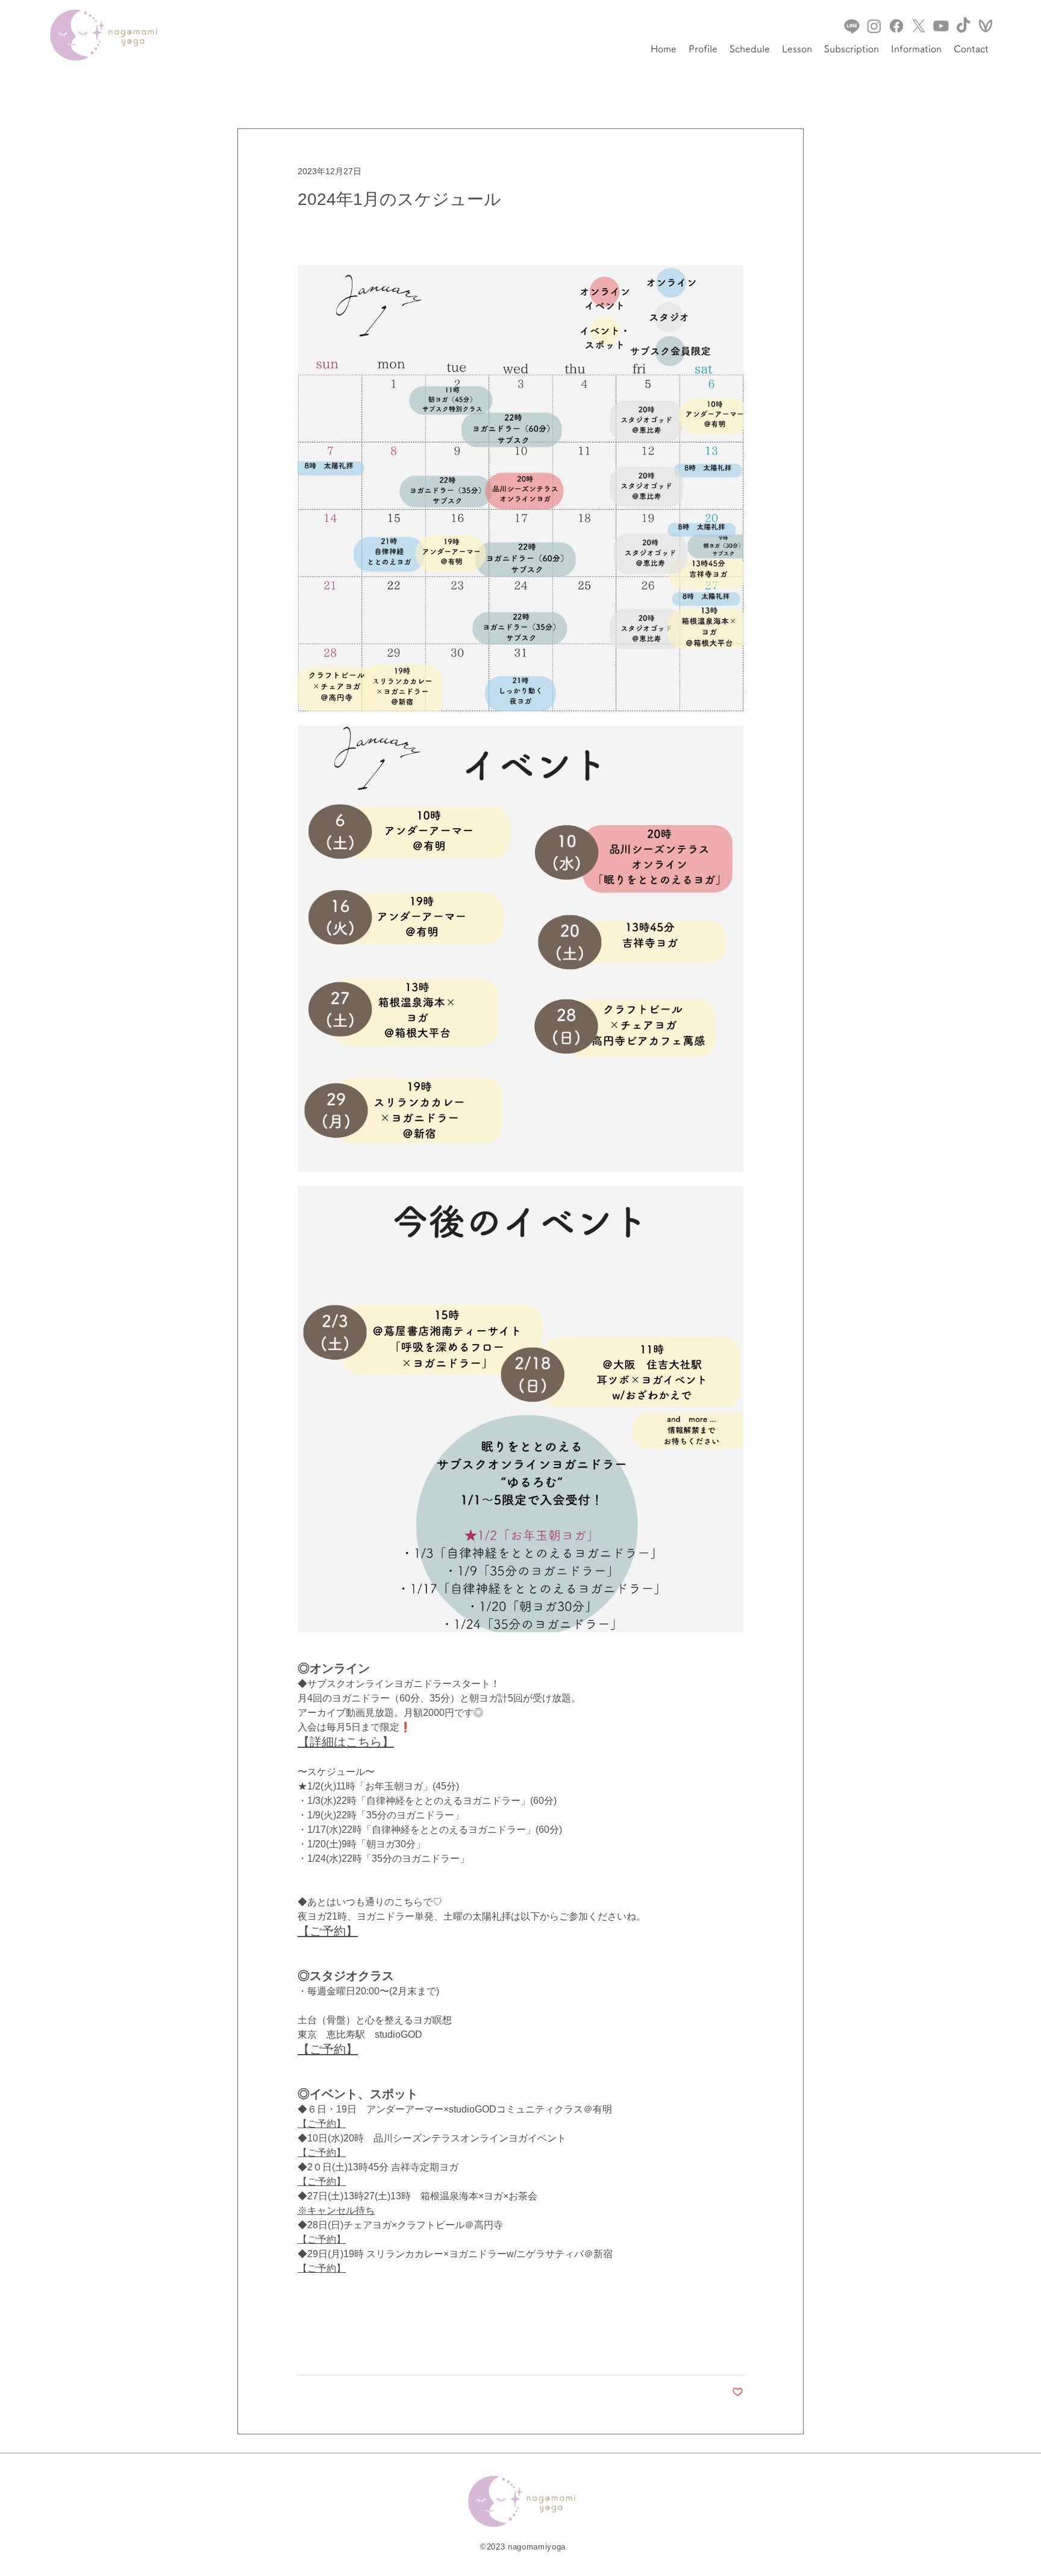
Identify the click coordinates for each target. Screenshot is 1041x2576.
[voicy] (986, 26)
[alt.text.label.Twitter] (919, 26)
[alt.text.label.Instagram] (874, 26)
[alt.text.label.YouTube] (941, 26)
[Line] (852, 26)
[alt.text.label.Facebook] (896, 26)
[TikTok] (963, 26)
